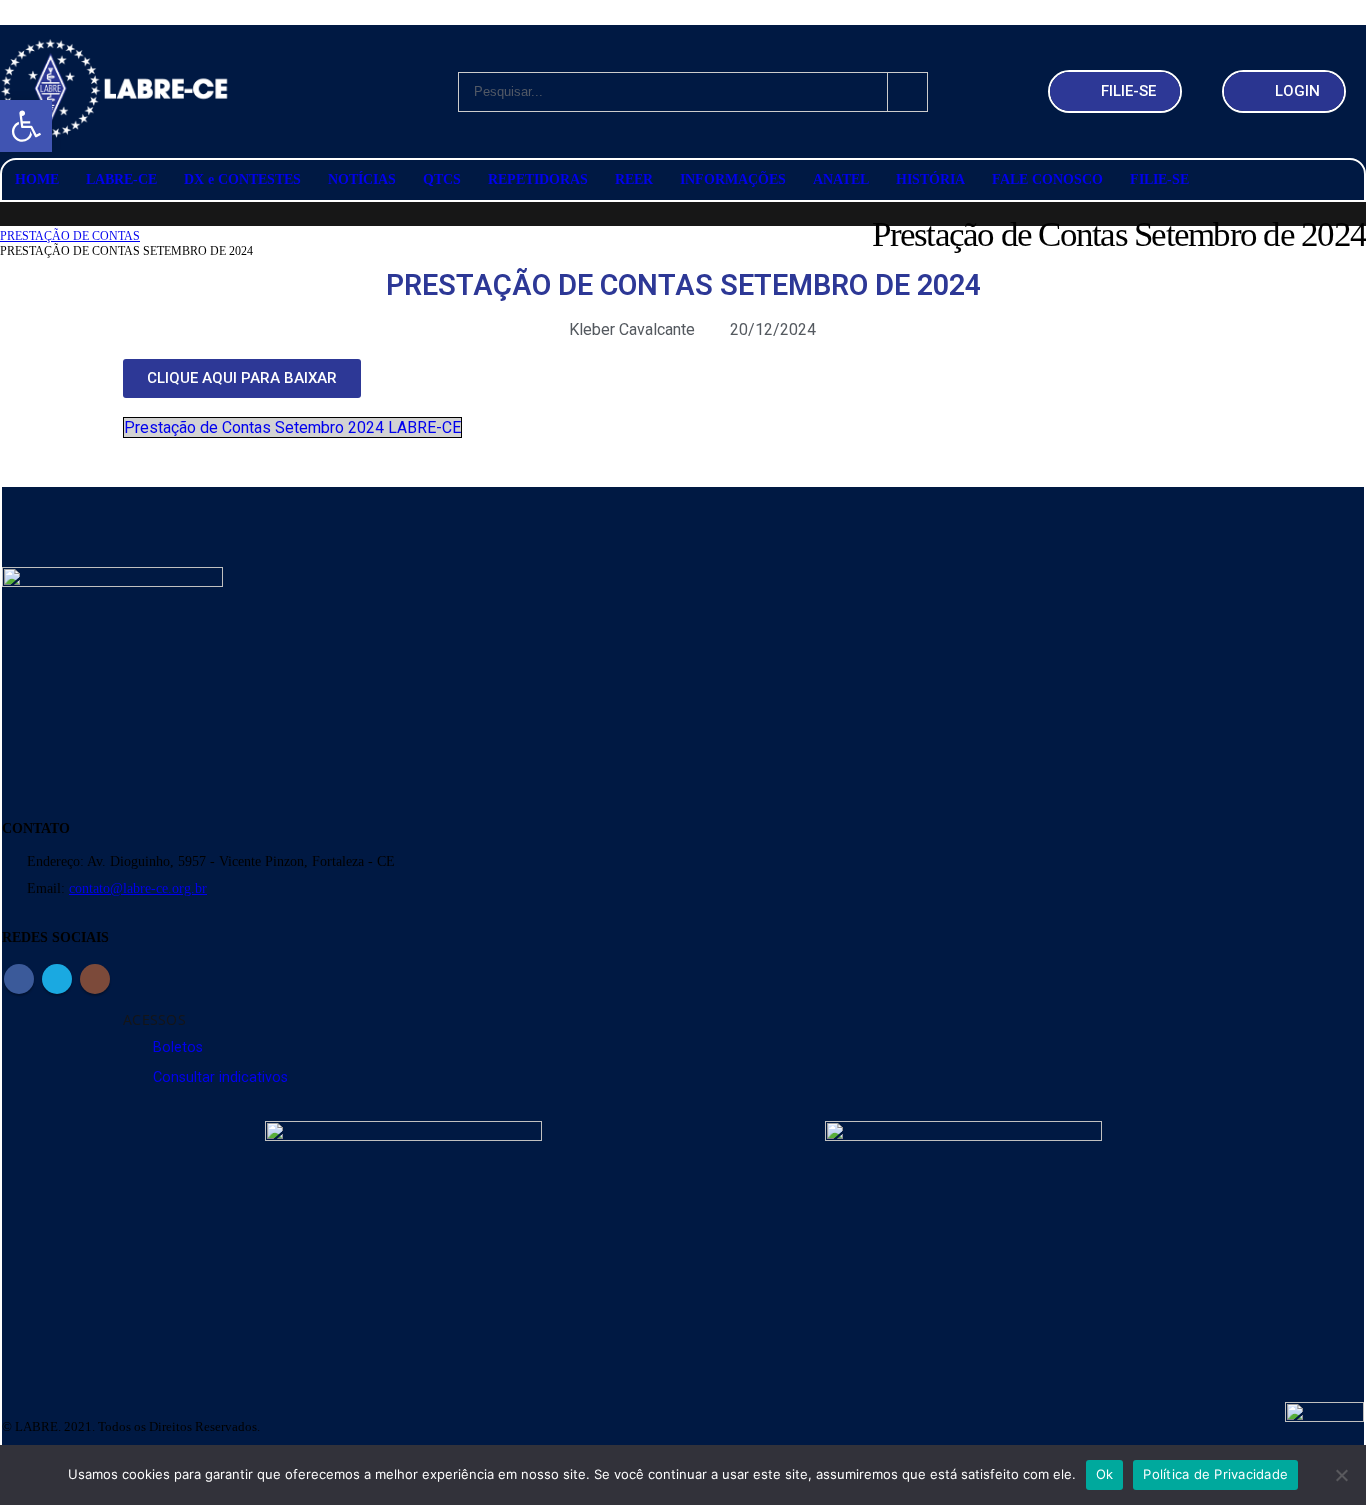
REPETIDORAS (538, 179)
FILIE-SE (1159, 179)
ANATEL (841, 179)
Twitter (57, 979)
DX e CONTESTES (242, 179)
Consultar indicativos (220, 1077)
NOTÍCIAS (362, 179)
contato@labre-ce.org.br (138, 888)
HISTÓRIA (930, 179)
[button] (26, 126)
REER (634, 179)
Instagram (95, 979)
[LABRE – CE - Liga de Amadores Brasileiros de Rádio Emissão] (115, 90)
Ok (1105, 1474)
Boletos (178, 1047)
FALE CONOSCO (1047, 179)
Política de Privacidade (1215, 1474)
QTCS (442, 179)
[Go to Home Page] (7, 221)
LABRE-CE (121, 179)
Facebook (19, 979)
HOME (37, 179)
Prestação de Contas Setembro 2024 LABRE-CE (292, 427)
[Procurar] (908, 92)
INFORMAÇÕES (733, 179)
